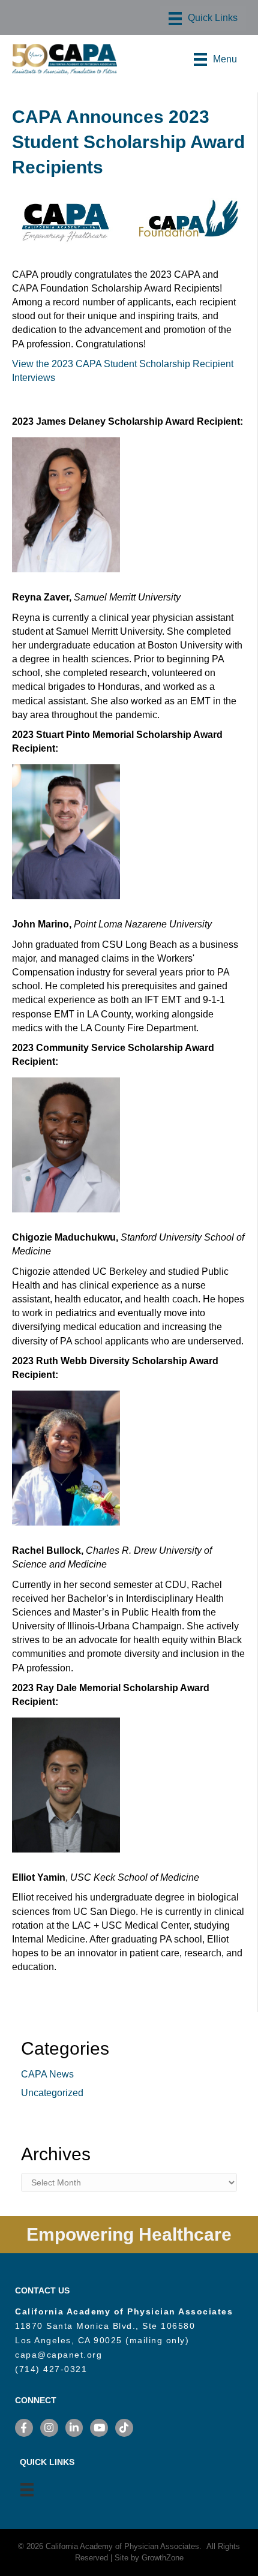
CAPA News (47, 2074)
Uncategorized (52, 2093)
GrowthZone (163, 2558)
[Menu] (203, 19)
